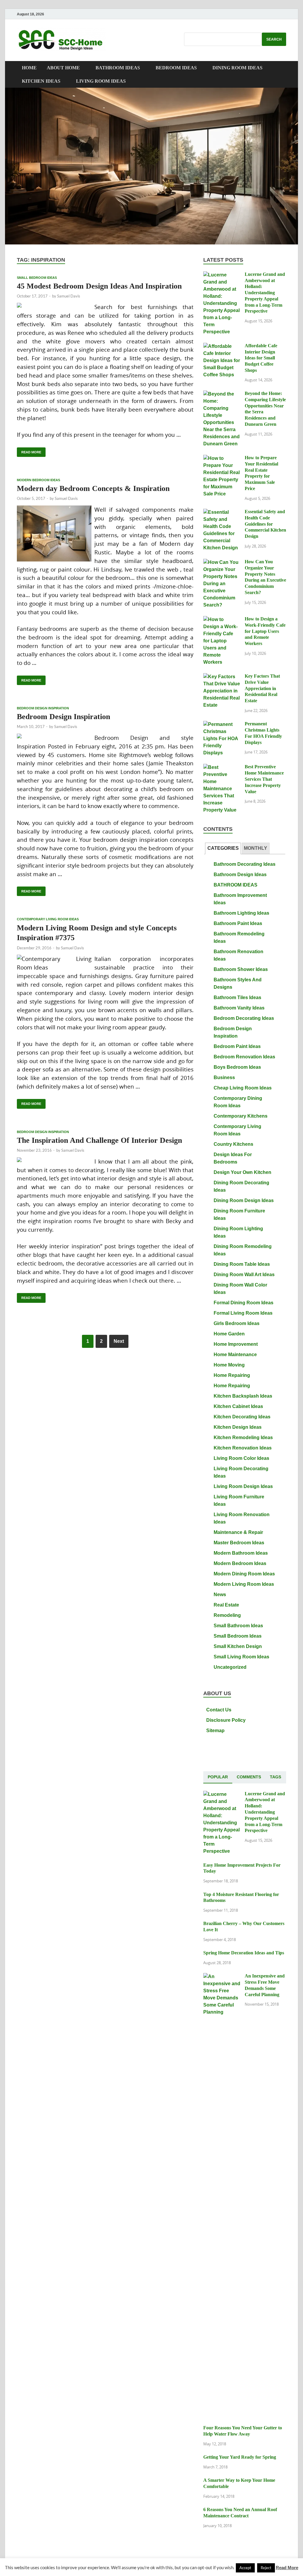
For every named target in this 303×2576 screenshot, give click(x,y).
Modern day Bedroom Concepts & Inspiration (93, 488)
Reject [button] (266, 2568)
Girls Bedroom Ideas (237, 1323)
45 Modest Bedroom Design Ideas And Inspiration (99, 286)
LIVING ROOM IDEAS (101, 81)
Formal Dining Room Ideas (244, 1303)
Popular (218, 1777)
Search (274, 39)
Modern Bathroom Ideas (241, 1553)
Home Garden (229, 1334)
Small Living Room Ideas (241, 1657)
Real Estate (226, 1605)
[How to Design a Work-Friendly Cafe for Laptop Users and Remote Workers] (222, 620)
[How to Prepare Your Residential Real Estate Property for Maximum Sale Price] (222, 459)
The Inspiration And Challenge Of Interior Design (99, 1140)
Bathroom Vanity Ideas (239, 1008)
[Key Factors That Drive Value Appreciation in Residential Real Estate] (222, 677)
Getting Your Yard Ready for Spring (240, 2457)
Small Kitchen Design (238, 1646)
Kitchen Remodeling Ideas (243, 1437)
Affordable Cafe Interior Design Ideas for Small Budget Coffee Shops (261, 358)
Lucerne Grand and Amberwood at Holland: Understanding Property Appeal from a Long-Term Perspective (265, 293)
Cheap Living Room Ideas (243, 1088)
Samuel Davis (69, 296)
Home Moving (229, 1365)
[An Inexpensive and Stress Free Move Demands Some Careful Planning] (222, 1977)
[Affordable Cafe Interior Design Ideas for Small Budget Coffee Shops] (222, 347)
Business (224, 1077)
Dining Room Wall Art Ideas (244, 1275)
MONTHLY (256, 848)
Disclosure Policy (226, 1720)
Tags (275, 1777)
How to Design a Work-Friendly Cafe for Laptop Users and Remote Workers (265, 631)
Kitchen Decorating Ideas (242, 1417)
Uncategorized (230, 1667)
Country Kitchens (233, 1144)
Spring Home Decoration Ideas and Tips (244, 1953)
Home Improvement (236, 1344)
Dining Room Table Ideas (242, 1264)
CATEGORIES (223, 848)
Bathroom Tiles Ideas (237, 997)
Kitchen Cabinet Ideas (238, 1406)
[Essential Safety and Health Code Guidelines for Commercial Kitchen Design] (222, 512)
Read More (29, 451)
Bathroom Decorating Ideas (245, 864)
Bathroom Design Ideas (240, 875)
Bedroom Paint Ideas (237, 1046)
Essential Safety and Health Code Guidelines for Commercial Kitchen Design (265, 524)
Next (119, 1341)
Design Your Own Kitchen (242, 1172)
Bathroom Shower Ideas (241, 969)
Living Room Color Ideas (241, 1458)
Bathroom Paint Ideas (238, 923)
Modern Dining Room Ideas (244, 1574)
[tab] (223, 848)
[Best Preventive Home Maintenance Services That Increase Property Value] (222, 768)
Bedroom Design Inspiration (43, 708)
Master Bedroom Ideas (239, 1543)
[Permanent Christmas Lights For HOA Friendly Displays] (222, 725)
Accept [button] (245, 2568)
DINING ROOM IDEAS (237, 68)
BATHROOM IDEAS (118, 68)
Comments (249, 1777)
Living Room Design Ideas (243, 1486)
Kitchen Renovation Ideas (243, 1448)
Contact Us (219, 1710)
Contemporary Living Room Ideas (48, 919)
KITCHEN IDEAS (41, 81)
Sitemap (215, 1731)
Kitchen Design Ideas (238, 1427)
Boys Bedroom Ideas (237, 1067)
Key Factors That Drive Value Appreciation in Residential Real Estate (262, 688)
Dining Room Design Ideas (244, 1200)
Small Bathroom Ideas (238, 1626)
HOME (29, 68)
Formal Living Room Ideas (243, 1313)
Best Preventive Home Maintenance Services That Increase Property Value (264, 779)
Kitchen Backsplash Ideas (243, 1396)
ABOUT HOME (63, 68)
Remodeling (227, 1615)
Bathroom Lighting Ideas (241, 913)
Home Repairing (232, 1375)
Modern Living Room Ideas (244, 1584)
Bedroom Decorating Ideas (244, 1018)
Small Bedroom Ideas (37, 278)
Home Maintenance (235, 1355)
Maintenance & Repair (238, 1532)
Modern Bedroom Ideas (38, 480)
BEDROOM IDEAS (176, 68)
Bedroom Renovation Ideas (244, 1057)
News (220, 1595)
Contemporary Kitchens (241, 1116)
